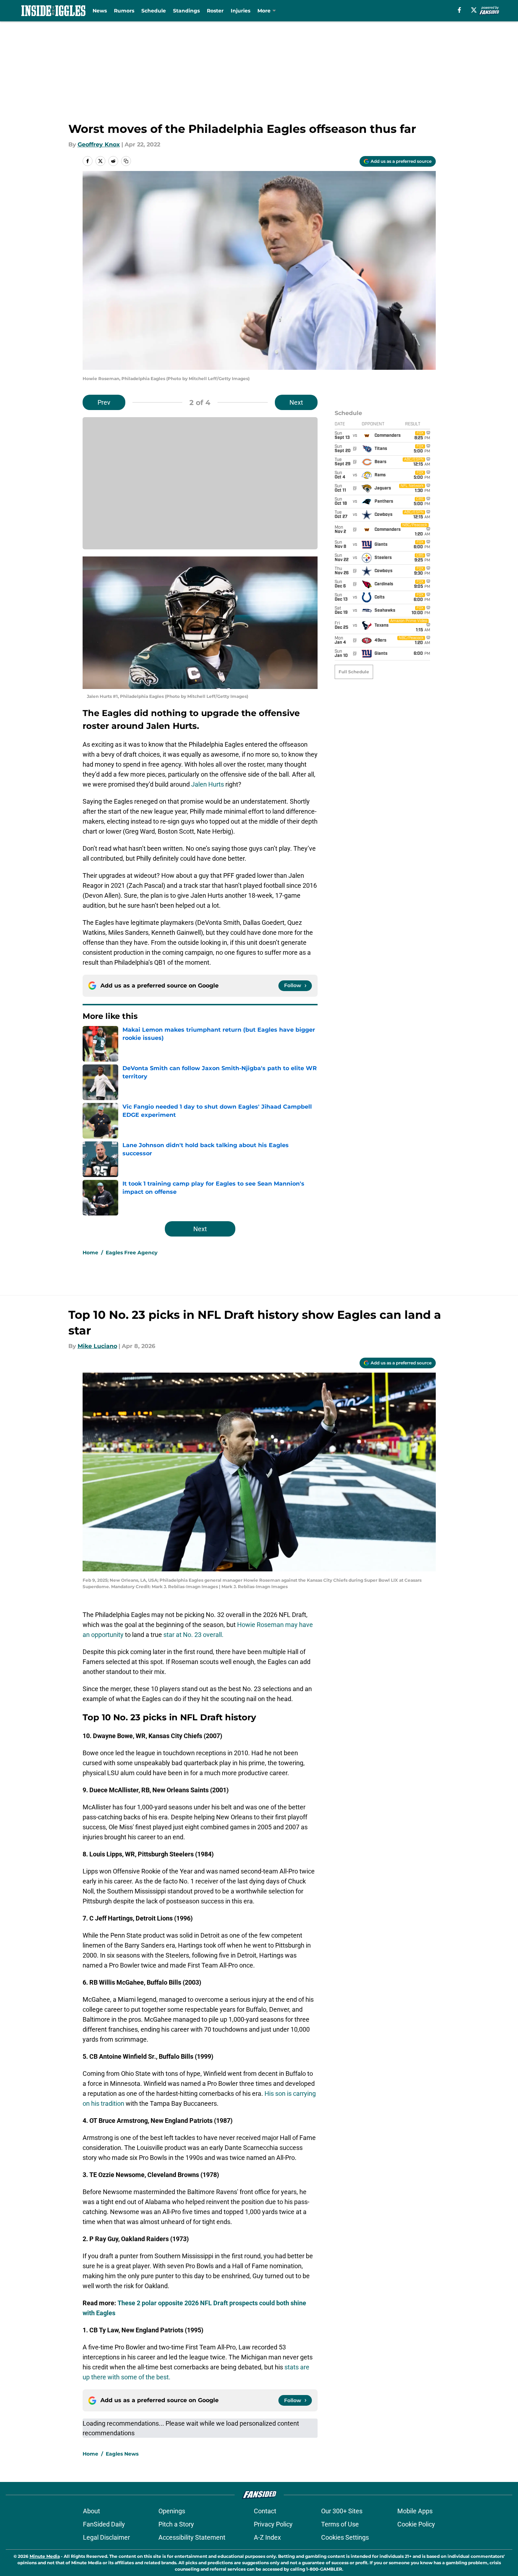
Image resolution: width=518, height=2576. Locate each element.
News (100, 11)
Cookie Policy (416, 2524)
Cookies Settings (345, 2537)
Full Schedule (354, 672)
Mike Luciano (97, 1346)
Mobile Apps (415, 2511)
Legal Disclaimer (106, 2537)
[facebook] (459, 10)
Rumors (124, 11)
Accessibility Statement (192, 2537)
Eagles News (122, 2454)
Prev (104, 402)
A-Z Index (267, 2537)
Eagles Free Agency (132, 1253)
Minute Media (45, 2556)
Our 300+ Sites (342, 2511)
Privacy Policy (273, 2524)
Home (90, 1253)
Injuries (240, 11)
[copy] (126, 161)
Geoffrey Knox (99, 144)
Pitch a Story (176, 2524)
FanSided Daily (104, 2524)
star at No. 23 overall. (193, 1635)
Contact (265, 2511)
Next (296, 402)
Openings (172, 2511)
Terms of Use (340, 2524)
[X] (474, 10)
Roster (215, 11)
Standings (186, 11)
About (91, 2511)
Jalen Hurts (208, 784)
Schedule (154, 11)
